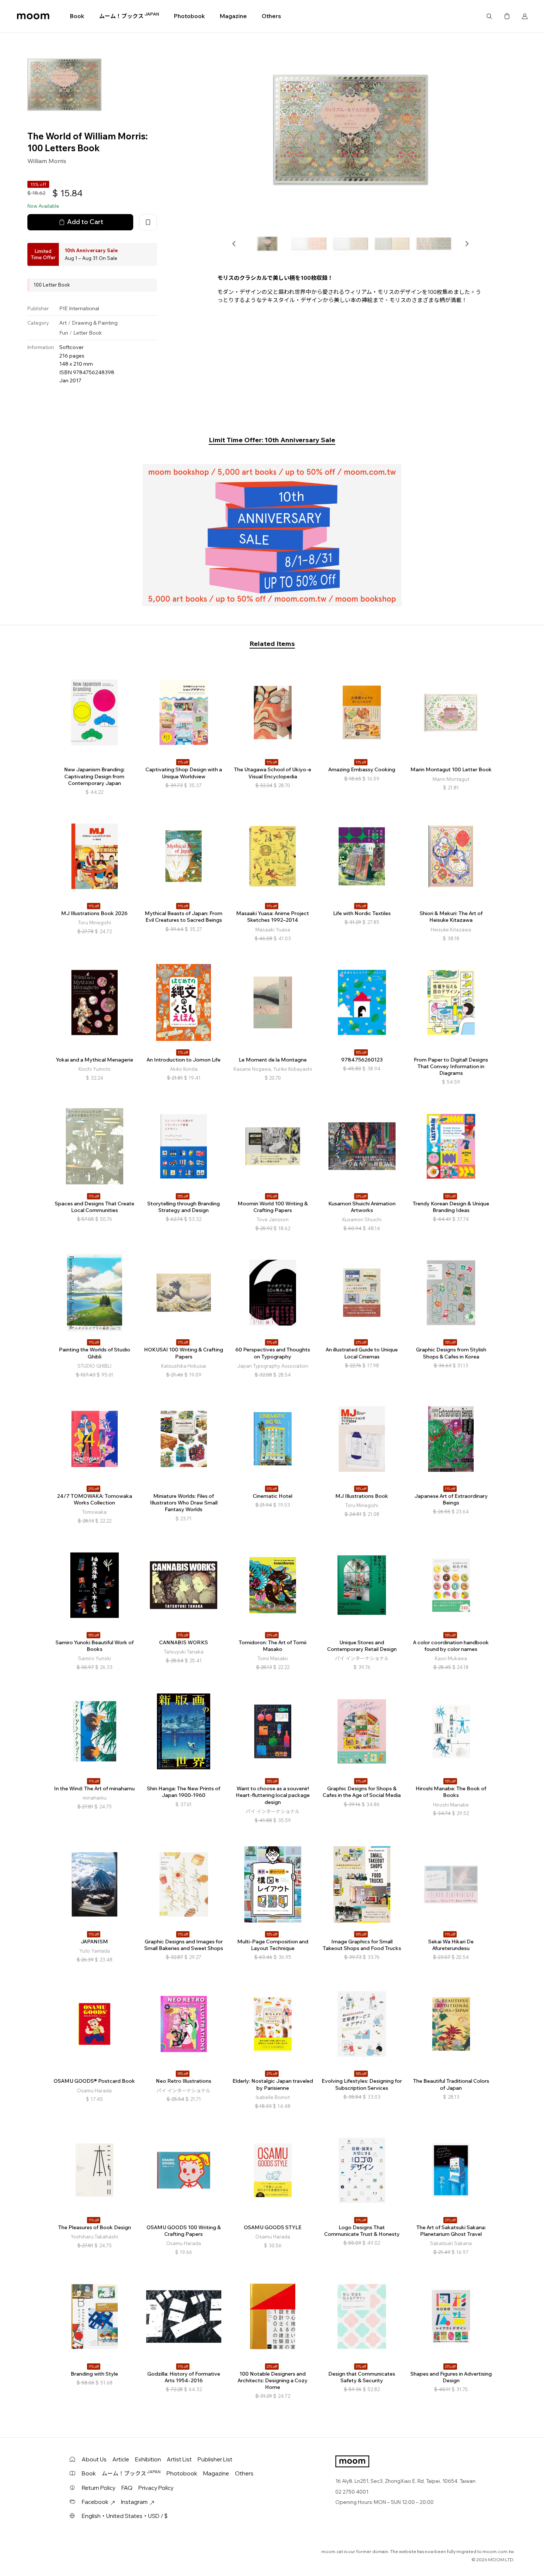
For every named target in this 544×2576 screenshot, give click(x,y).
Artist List (179, 2459)
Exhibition (148, 2459)
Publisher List (215, 2459)
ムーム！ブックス (129, 16)
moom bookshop (33, 16)
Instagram (134, 2502)
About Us (94, 2459)
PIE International (79, 308)
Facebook (95, 2502)
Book (77, 16)
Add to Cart (85, 222)
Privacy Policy (156, 2488)
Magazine (233, 16)
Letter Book (88, 333)
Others (271, 16)
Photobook (189, 16)
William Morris (47, 161)
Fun (64, 333)
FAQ (127, 2488)
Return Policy (99, 2488)
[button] (234, 244)
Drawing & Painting (95, 323)
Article (121, 2459)
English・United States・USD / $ (125, 2516)
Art (63, 323)
